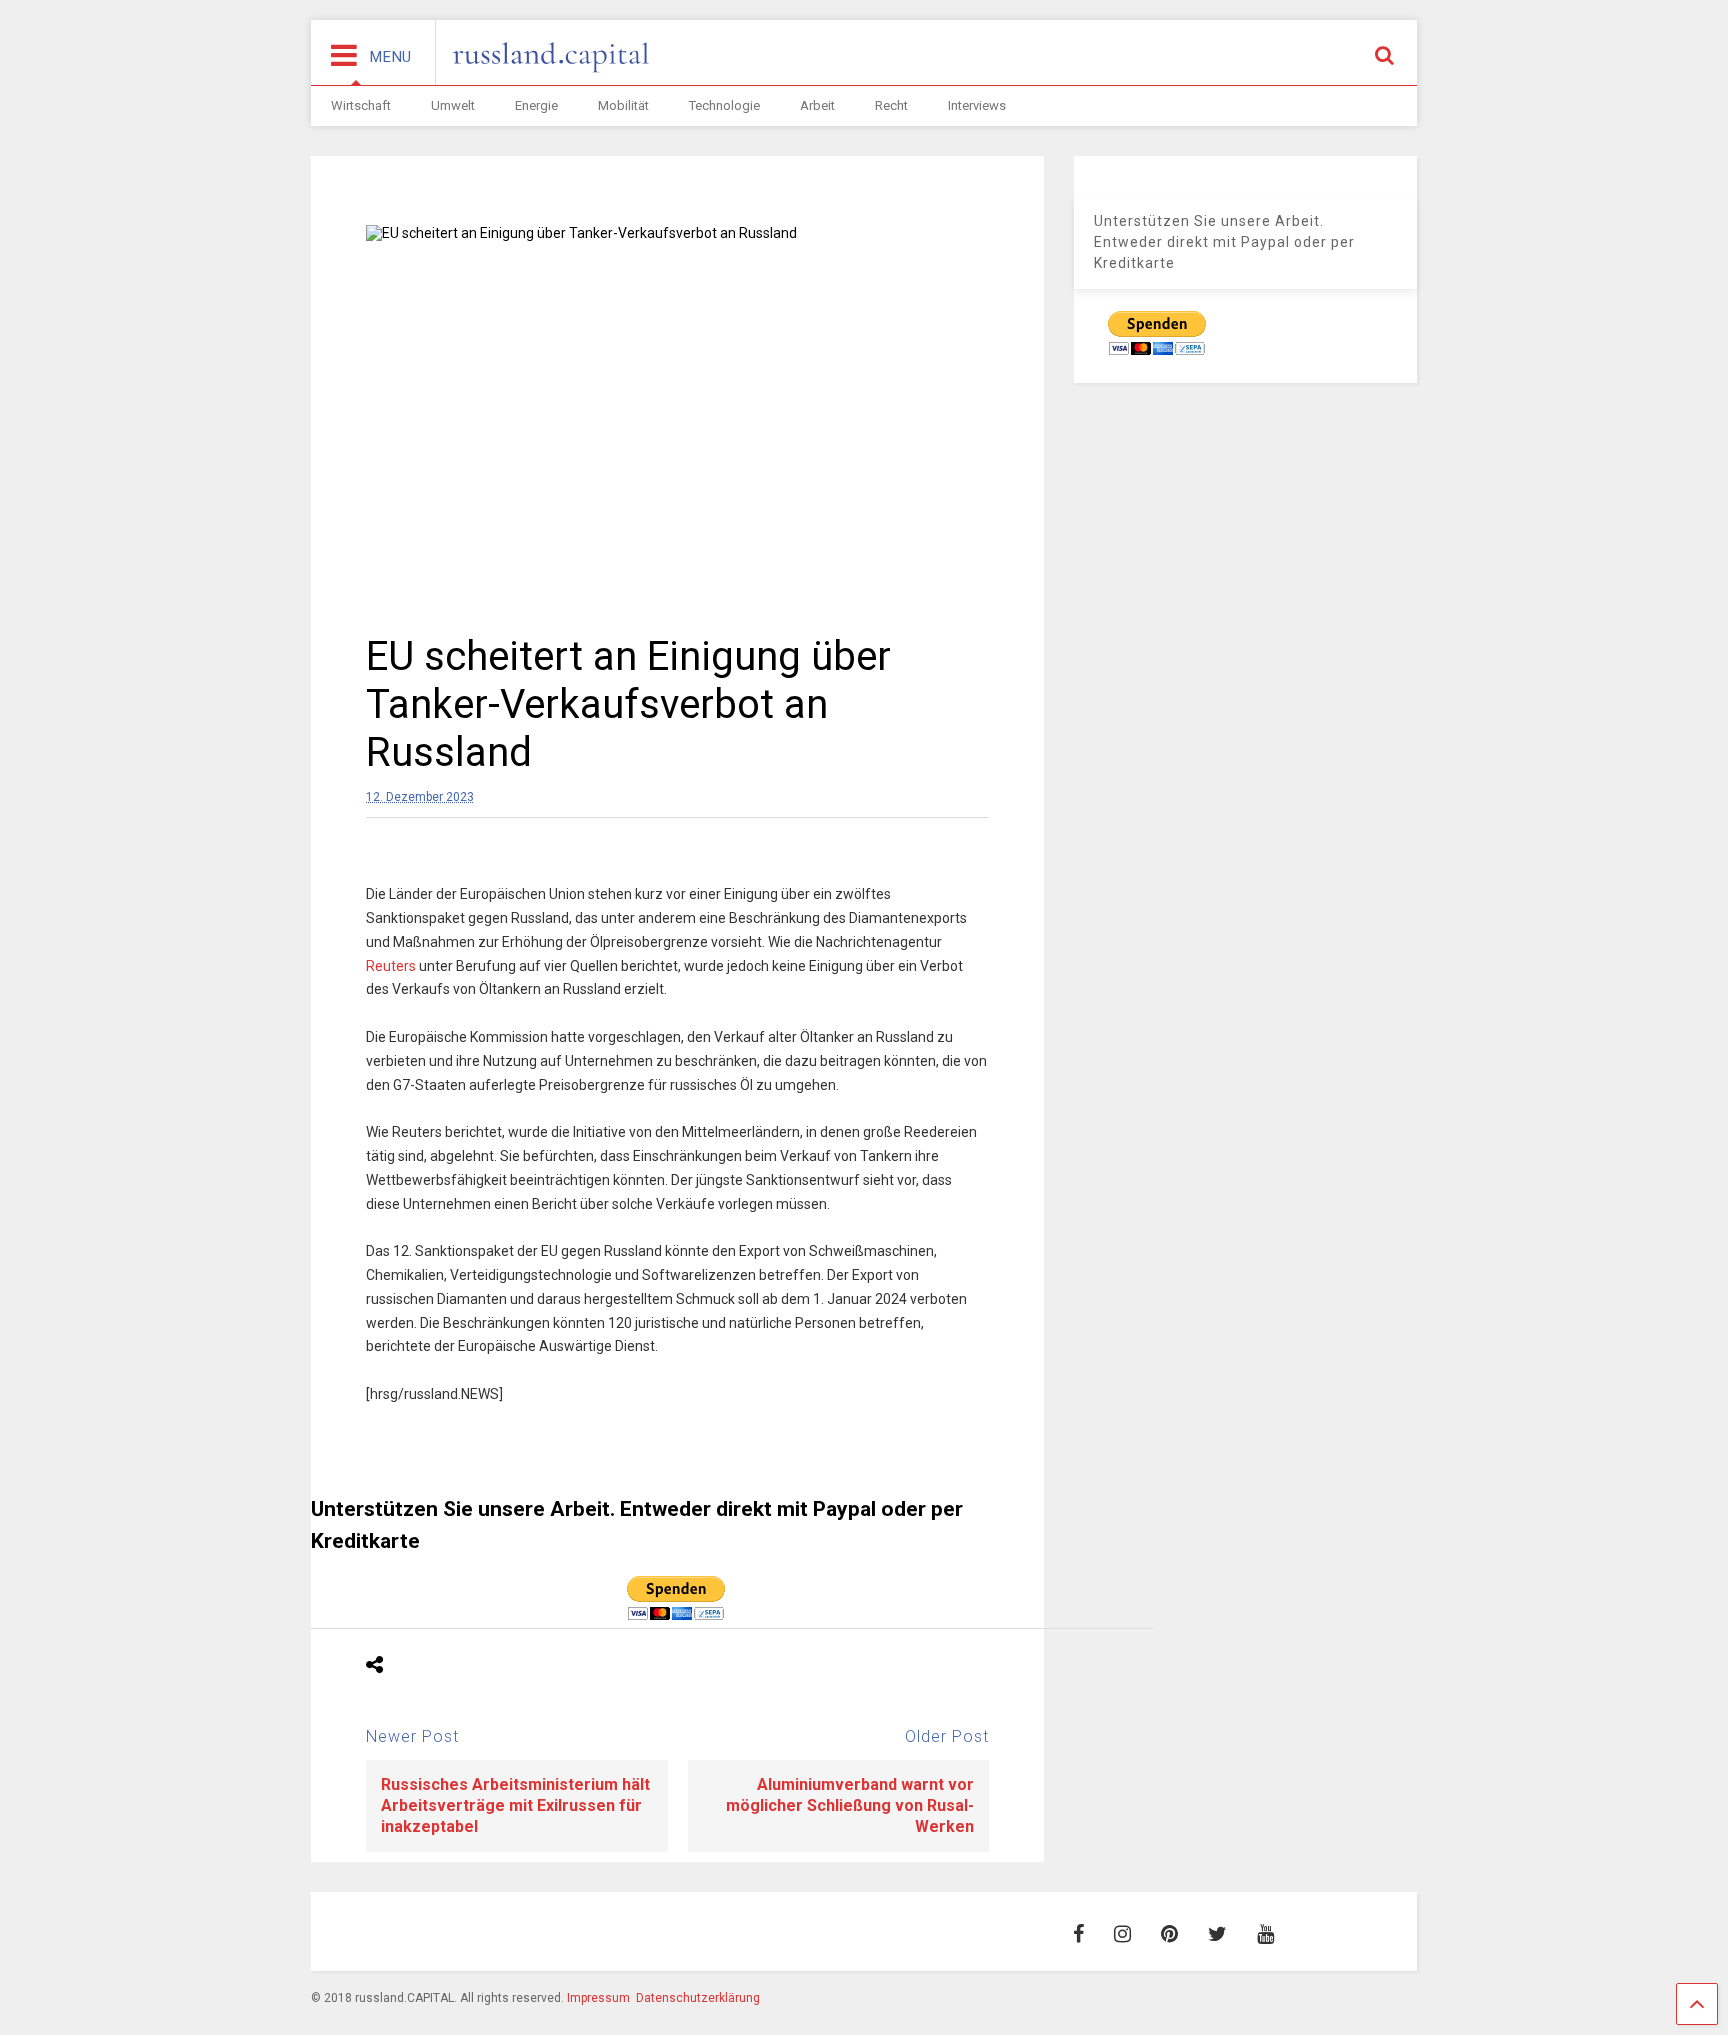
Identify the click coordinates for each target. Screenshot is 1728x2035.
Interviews (977, 105)
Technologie (724, 105)
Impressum (598, 1998)
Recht (891, 105)
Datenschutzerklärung (698, 1998)
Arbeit (817, 105)
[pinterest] (1169, 1934)
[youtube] (1265, 1934)
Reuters (391, 966)
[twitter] (1217, 1934)
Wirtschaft (361, 105)
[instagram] (1122, 1934)
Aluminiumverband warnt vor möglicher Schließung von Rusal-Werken (850, 1805)
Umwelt (453, 105)
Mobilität (623, 105)
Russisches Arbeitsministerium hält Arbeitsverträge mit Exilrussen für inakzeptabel (515, 1805)
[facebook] (1078, 1934)
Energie (536, 105)
